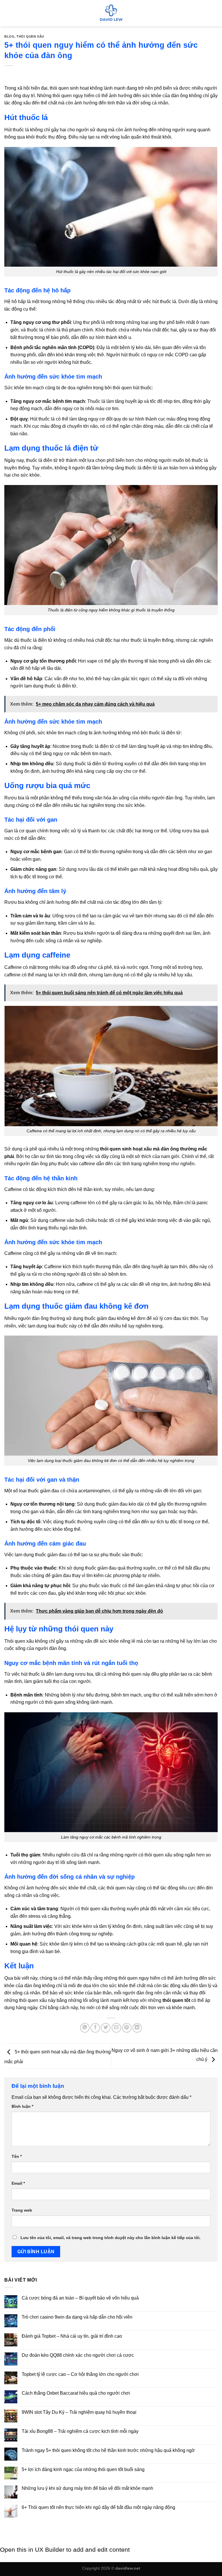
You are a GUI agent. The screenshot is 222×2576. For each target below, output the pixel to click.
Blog (9, 36)
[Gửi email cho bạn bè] (116, 2028)
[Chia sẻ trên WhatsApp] (85, 2028)
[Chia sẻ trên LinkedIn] (137, 2028)
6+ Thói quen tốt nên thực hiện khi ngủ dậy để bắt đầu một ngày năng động (98, 2507)
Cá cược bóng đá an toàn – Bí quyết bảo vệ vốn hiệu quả (80, 2298)
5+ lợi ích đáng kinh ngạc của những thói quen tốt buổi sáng (83, 2469)
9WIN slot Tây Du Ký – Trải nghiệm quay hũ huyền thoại (79, 2412)
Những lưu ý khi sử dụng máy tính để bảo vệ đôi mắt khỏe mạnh (87, 2488)
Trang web (22, 2210)
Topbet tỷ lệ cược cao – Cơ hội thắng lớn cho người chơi (80, 2374)
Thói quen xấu (30, 36)
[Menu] (8, 13)
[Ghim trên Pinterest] (127, 2028)
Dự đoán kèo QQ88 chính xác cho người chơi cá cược (78, 2355)
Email (18, 2183)
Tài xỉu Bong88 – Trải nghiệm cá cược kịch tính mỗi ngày (80, 2431)
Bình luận (22, 2106)
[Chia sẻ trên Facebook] (95, 2028)
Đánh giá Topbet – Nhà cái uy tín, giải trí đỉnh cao (72, 2336)
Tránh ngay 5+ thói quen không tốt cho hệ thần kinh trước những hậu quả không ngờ (108, 2450)
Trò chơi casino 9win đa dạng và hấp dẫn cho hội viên (77, 2317)
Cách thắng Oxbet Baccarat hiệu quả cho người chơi (76, 2393)
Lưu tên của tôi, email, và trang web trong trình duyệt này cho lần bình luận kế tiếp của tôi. (111, 2238)
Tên (17, 2156)
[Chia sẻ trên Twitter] (106, 2028)
